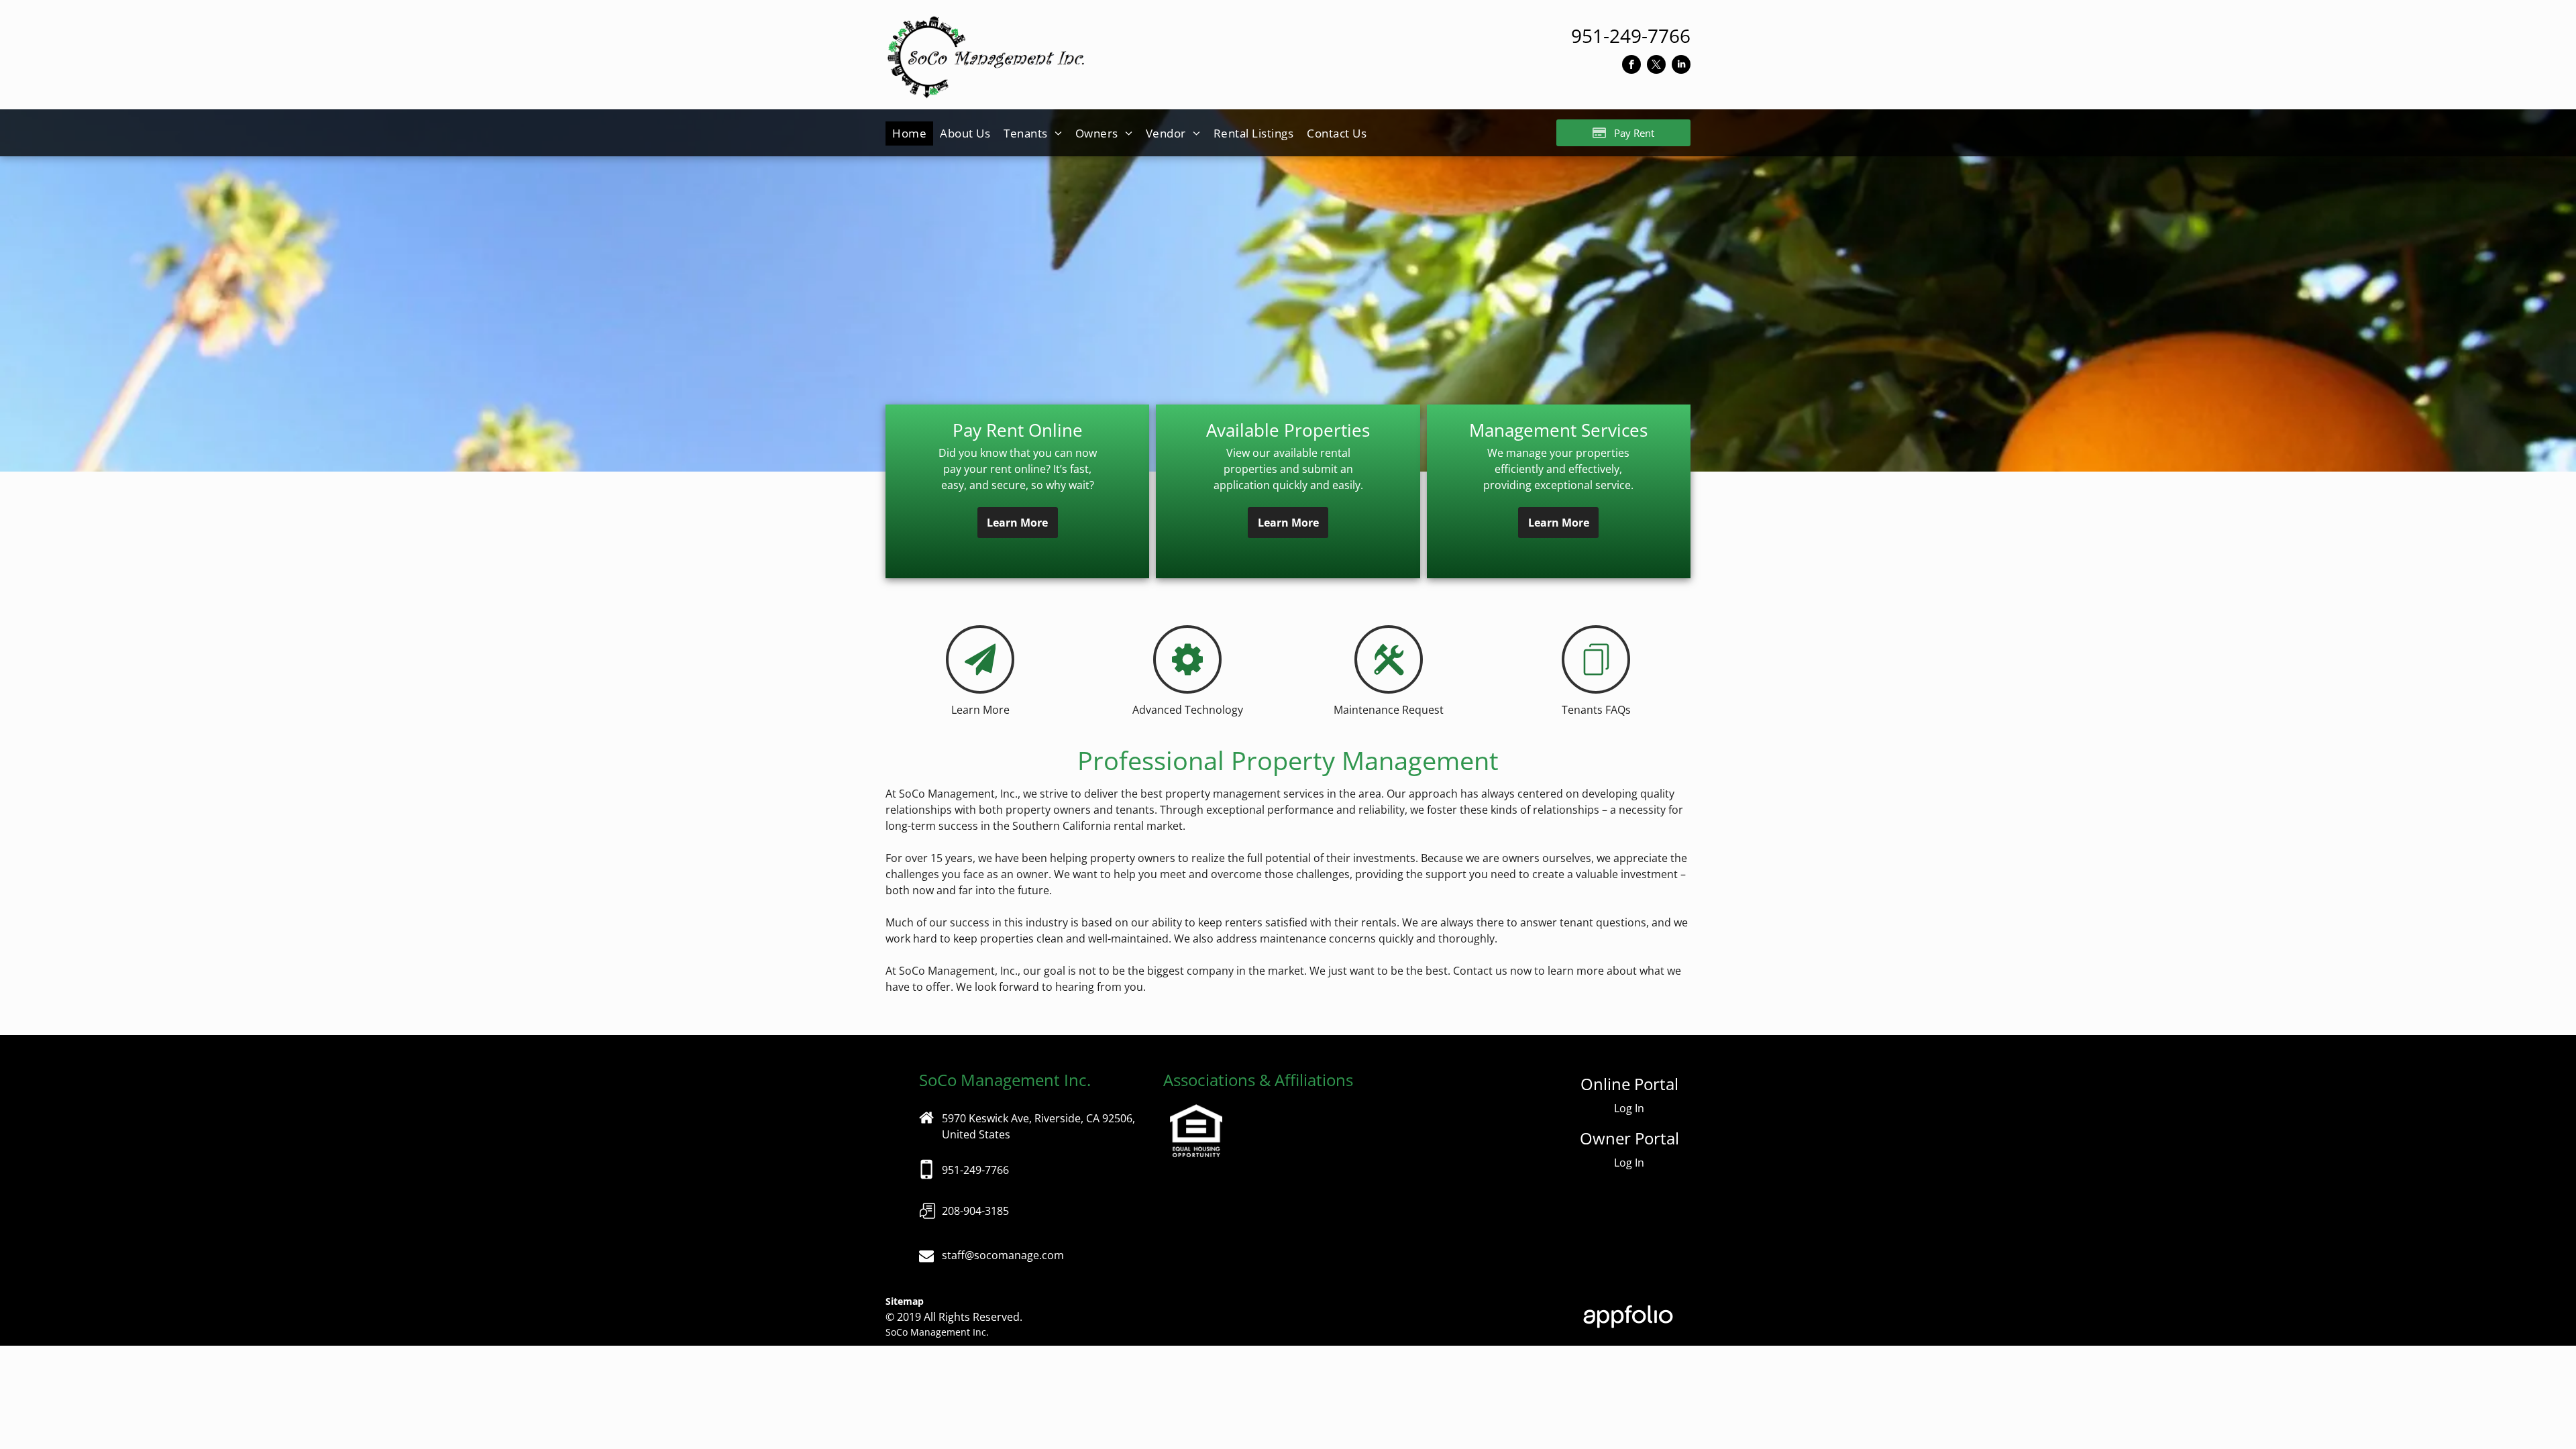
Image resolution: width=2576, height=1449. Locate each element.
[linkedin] (1681, 66)
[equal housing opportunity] (1196, 1112)
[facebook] (1631, 66)
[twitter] (1656, 66)
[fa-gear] (1188, 687)
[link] (1631, 36)
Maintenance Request (1389, 710)
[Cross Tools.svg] (1389, 687)
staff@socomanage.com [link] (1003, 1255)
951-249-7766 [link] (975, 1170)
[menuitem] (909, 133)
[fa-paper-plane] (980, 687)
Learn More (980, 710)
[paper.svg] (1596, 687)
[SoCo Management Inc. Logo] (986, 23)
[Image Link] (927, 1228)
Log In (1629, 1108)
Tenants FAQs (1596, 710)
